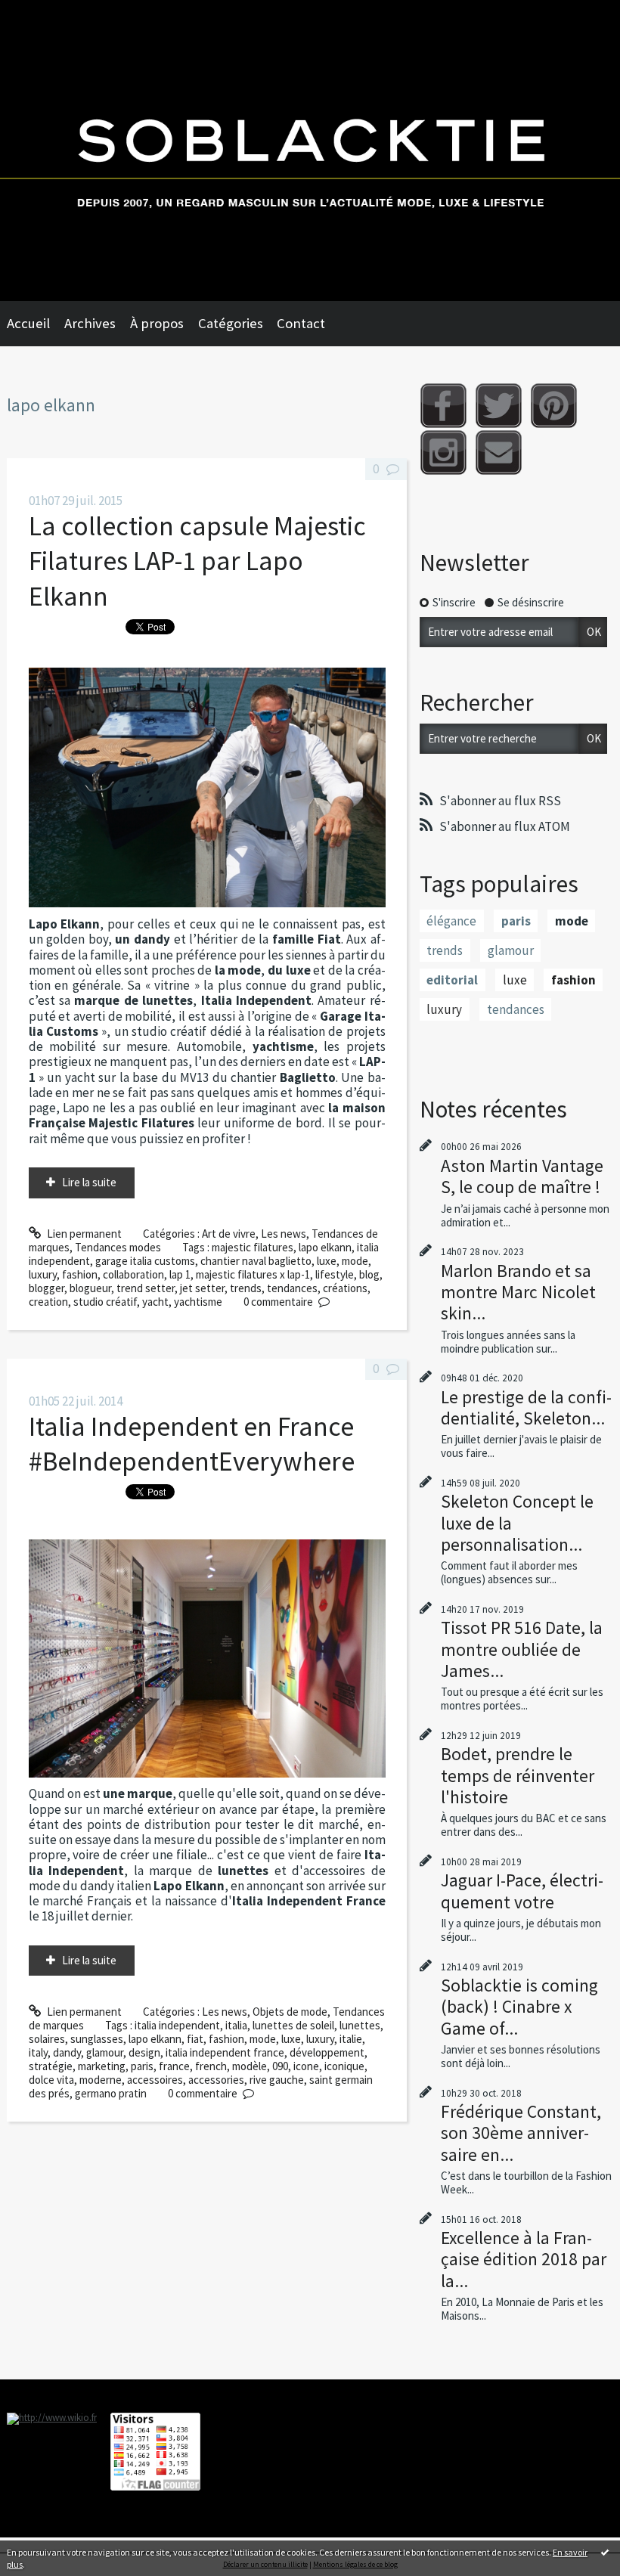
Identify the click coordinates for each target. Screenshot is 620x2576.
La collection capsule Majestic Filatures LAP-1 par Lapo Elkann (197, 561)
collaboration (133, 1274)
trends (246, 1288)
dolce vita (51, 2080)
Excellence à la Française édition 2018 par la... (524, 2259)
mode (355, 1261)
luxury (43, 1274)
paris (142, 2066)
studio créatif (105, 1302)
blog (369, 1274)
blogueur (90, 1288)
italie (351, 2039)
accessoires (155, 2080)
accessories (216, 2080)
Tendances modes (118, 1247)
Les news (284, 1234)
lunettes (360, 2025)
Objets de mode (290, 2012)
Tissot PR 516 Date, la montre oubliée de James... (522, 1649)
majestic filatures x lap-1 (253, 1274)
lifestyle (335, 1274)
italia (236, 2025)
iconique (344, 2066)
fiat (195, 2039)
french (211, 2066)
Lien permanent (83, 1234)
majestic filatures (253, 1247)
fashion (80, 1274)
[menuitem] (36, 324)
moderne (101, 2080)
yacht (155, 1302)
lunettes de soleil (293, 2025)
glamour (105, 2052)
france (174, 2066)
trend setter (146, 1288)
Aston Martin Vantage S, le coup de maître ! (522, 1176)
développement (327, 2052)
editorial (452, 980)
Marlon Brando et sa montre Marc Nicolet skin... (518, 1292)
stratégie (51, 2066)
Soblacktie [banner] (310, 150)
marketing (102, 2066)
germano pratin (111, 2093)
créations (345, 1288)
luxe (327, 1261)
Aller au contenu (45, 12)
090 (280, 2066)
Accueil (28, 323)
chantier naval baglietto (256, 1261)
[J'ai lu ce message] (605, 2552)
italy (38, 2052)
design (144, 2052)
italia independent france (225, 2052)
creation (48, 1302)
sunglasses (97, 2039)
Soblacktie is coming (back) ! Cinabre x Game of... (519, 2006)
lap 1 (180, 1274)
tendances (292, 1288)
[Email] (499, 453)
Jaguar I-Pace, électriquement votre (522, 1891)
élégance (451, 921)
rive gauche (277, 2080)
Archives (90, 323)
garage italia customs (145, 1261)
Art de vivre (229, 1234)
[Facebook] (443, 406)
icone (306, 2066)
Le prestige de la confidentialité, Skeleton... (526, 1407)
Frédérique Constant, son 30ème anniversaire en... (521, 2133)
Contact (301, 323)
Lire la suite (89, 1182)
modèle (250, 2066)
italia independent (177, 2025)
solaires (47, 2039)
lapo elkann (325, 1247)
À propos (157, 323)
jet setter (202, 1288)
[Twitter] (499, 406)
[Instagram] (443, 453)
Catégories (231, 323)
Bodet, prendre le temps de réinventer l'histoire (518, 1775)
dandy (67, 2052)
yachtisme (198, 1302)
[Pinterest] (554, 406)
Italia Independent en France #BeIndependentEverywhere (192, 1444)
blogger (46, 1288)
